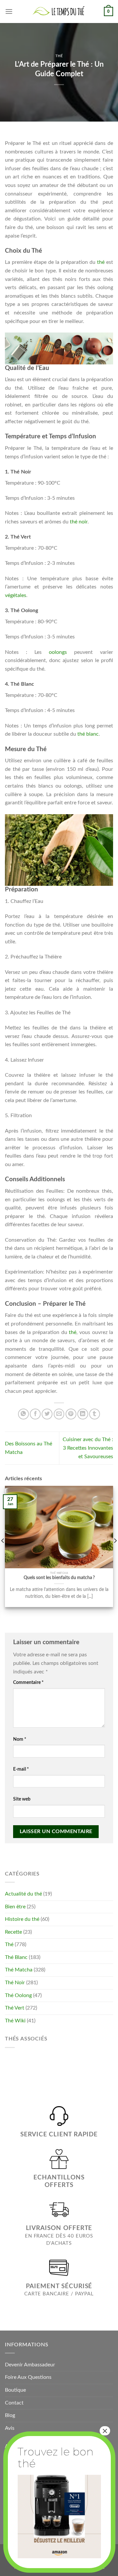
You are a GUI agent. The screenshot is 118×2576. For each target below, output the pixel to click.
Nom (20, 1739)
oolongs (58, 652)
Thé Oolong (18, 1995)
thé (101, 262)
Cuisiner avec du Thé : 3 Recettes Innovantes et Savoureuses (88, 1448)
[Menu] (9, 11)
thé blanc (88, 734)
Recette (13, 1932)
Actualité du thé (23, 1894)
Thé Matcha (19, 1970)
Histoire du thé (22, 1919)
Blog (10, 2415)
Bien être (15, 1907)
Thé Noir (15, 1983)
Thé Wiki (15, 2021)
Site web (22, 1799)
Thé (59, 56)
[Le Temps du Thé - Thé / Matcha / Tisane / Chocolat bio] (59, 11)
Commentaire (28, 1682)
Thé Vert (15, 2008)
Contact (14, 2403)
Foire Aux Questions (28, 2377)
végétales (16, 595)
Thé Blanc (16, 1957)
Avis (10, 2428)
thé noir (79, 522)
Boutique (15, 2390)
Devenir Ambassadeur (30, 2365)
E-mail (21, 1769)
